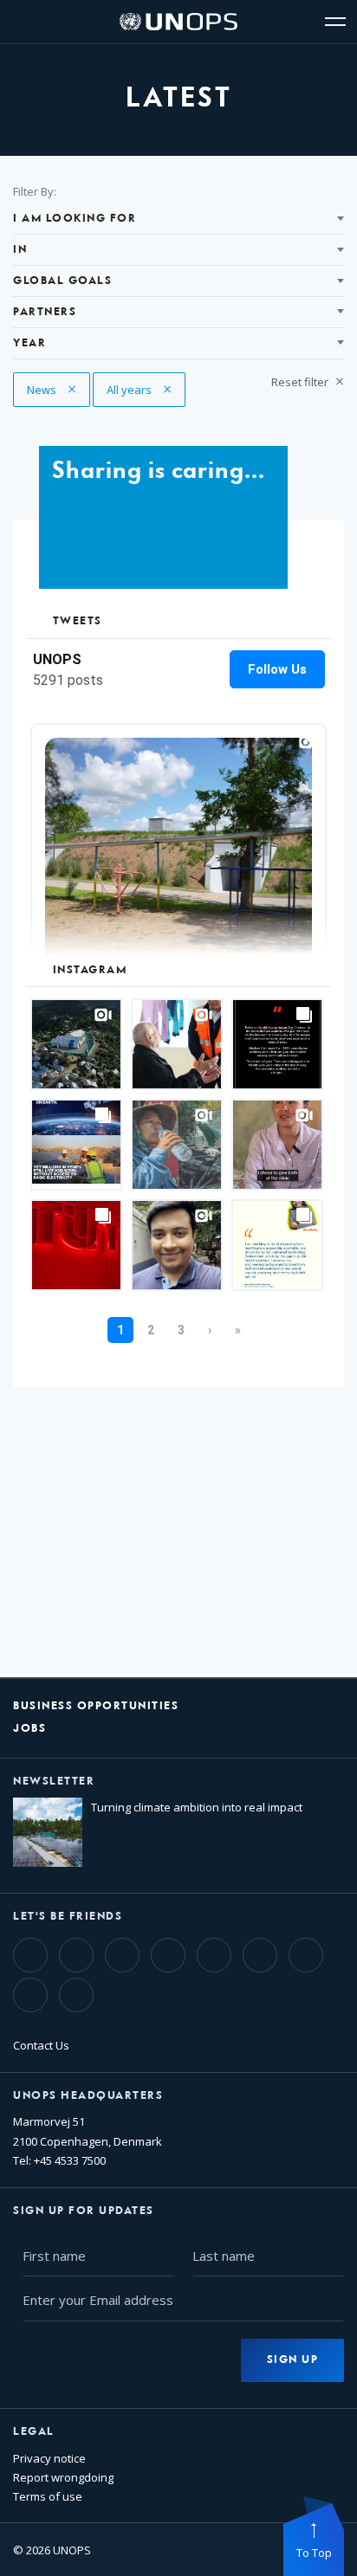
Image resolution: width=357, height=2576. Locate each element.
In (20, 250)
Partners (45, 312)
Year (29, 343)
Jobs (29, 1729)
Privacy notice (49, 2458)
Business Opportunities (96, 1706)
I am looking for (75, 219)
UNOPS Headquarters (88, 2096)
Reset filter (301, 382)
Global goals (62, 281)
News (58, 390)
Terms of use (48, 2496)
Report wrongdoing (63, 2477)
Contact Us (41, 2045)
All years (139, 390)
